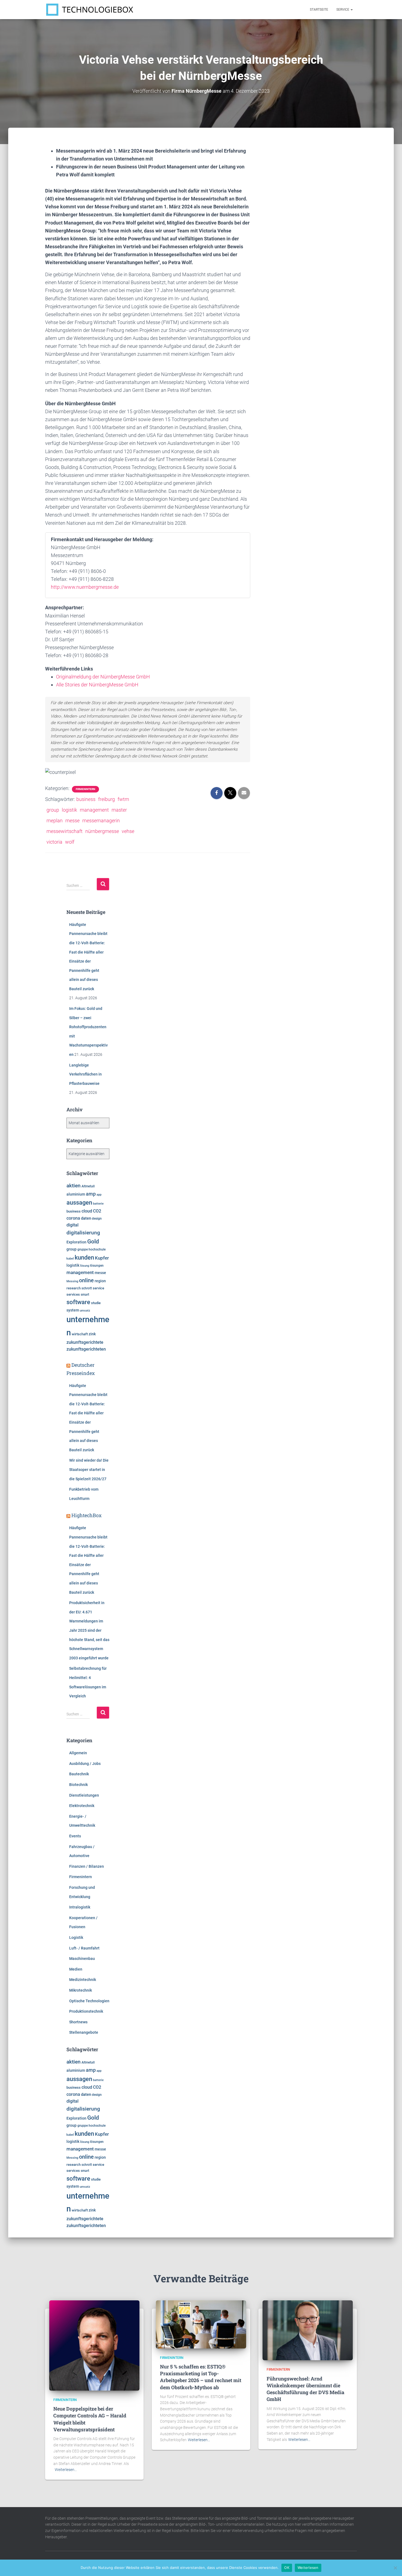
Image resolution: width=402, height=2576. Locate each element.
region (100, 1281)
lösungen (97, 1266)
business (86, 799)
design (97, 1219)
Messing (72, 1281)
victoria (54, 842)
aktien (74, 1186)
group (53, 810)
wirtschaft (80, 1334)
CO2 (97, 1211)
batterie (98, 1204)
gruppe (83, 1249)
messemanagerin (101, 821)
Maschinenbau (82, 1959)
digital (72, 1225)
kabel (70, 1258)
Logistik (76, 1937)
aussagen (79, 1203)
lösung (85, 1266)
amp (91, 1194)
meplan (55, 821)
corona (73, 1218)
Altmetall (88, 1186)
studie (96, 1303)
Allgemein (78, 1753)
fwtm (123, 799)
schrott (87, 1288)
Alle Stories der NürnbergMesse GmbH (97, 685)
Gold (93, 1242)
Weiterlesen (308, 2568)
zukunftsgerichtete (85, 1342)
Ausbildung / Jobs (85, 1764)
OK (287, 2568)
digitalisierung (83, 1233)
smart (85, 1295)
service (98, 1288)
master (119, 810)
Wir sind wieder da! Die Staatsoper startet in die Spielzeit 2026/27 (89, 1469)
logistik (69, 810)
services (73, 1294)
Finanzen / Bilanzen (87, 1866)
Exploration (76, 1242)
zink (92, 1334)
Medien (76, 1969)
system (73, 1310)
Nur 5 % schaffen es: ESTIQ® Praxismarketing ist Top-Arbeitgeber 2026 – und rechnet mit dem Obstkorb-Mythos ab (201, 2377)
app (99, 1194)
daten (86, 1218)
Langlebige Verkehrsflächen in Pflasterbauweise (85, 1074)
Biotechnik (78, 1785)
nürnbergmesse (102, 831)
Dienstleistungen (84, 1795)
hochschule (97, 1249)
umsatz (85, 1311)
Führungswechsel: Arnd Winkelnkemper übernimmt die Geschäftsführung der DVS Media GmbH (305, 2389)
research (74, 1288)
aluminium (76, 1194)
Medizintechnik (83, 1980)
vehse (128, 831)
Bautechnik (79, 1774)
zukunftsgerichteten (86, 1349)
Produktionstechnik (86, 2011)
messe (72, 821)
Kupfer (102, 1258)
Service (343, 10)
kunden (84, 1257)
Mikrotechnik (81, 1990)
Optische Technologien (89, 2001)
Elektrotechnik (82, 1806)
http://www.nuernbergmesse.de (85, 587)
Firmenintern (85, 789)
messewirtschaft (65, 831)
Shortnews (78, 2022)
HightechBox (87, 1515)
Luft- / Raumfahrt (84, 1948)
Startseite (319, 10)
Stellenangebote (84, 2032)
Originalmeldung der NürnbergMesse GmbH (103, 677)
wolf (70, 842)
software (78, 1302)
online (86, 1280)
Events (75, 1836)
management (94, 810)
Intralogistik (80, 1907)
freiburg (107, 799)
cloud (87, 1211)
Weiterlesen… (66, 2470)
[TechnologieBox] (90, 10)
